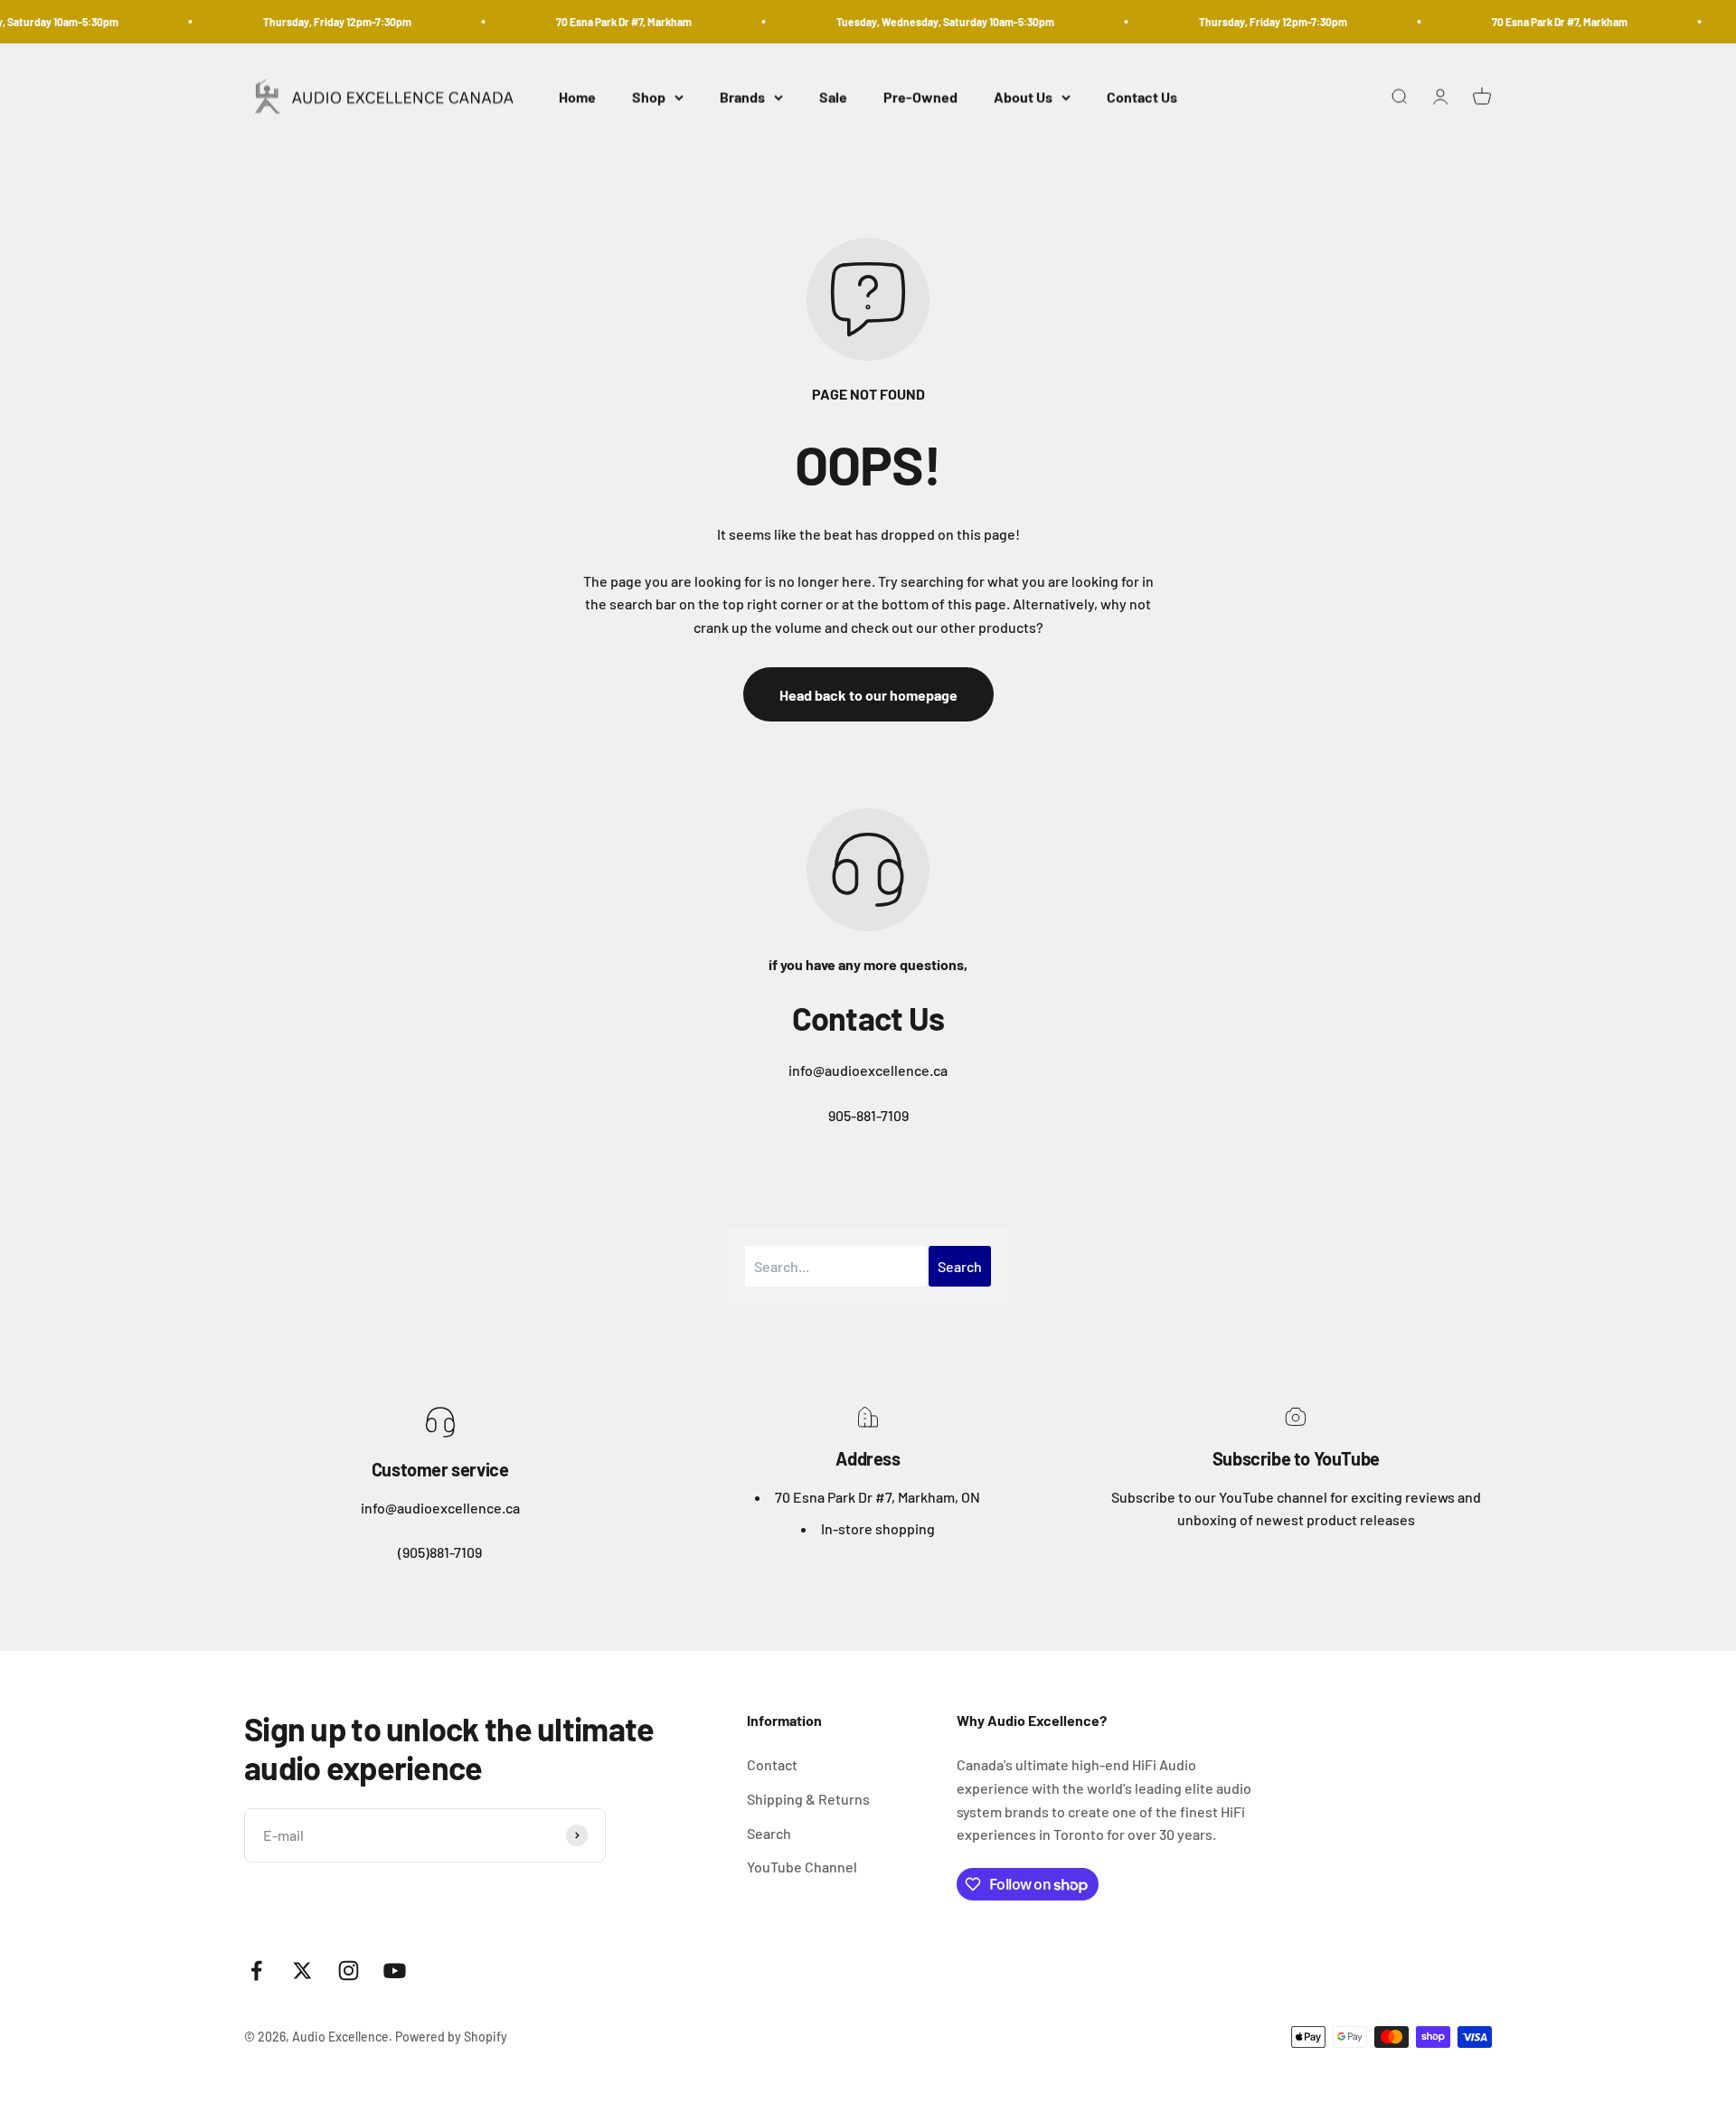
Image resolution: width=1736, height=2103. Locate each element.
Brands (742, 97)
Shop (649, 97)
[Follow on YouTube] (395, 1971)
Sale (833, 97)
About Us (1023, 97)
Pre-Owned (920, 97)
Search (769, 1833)
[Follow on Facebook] (256, 1971)
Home (577, 97)
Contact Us (1142, 97)
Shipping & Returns (808, 1799)
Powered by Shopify (451, 2037)
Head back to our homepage (868, 695)
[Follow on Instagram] (349, 1971)
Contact (772, 1764)
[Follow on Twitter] (302, 1971)
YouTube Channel (802, 1867)
